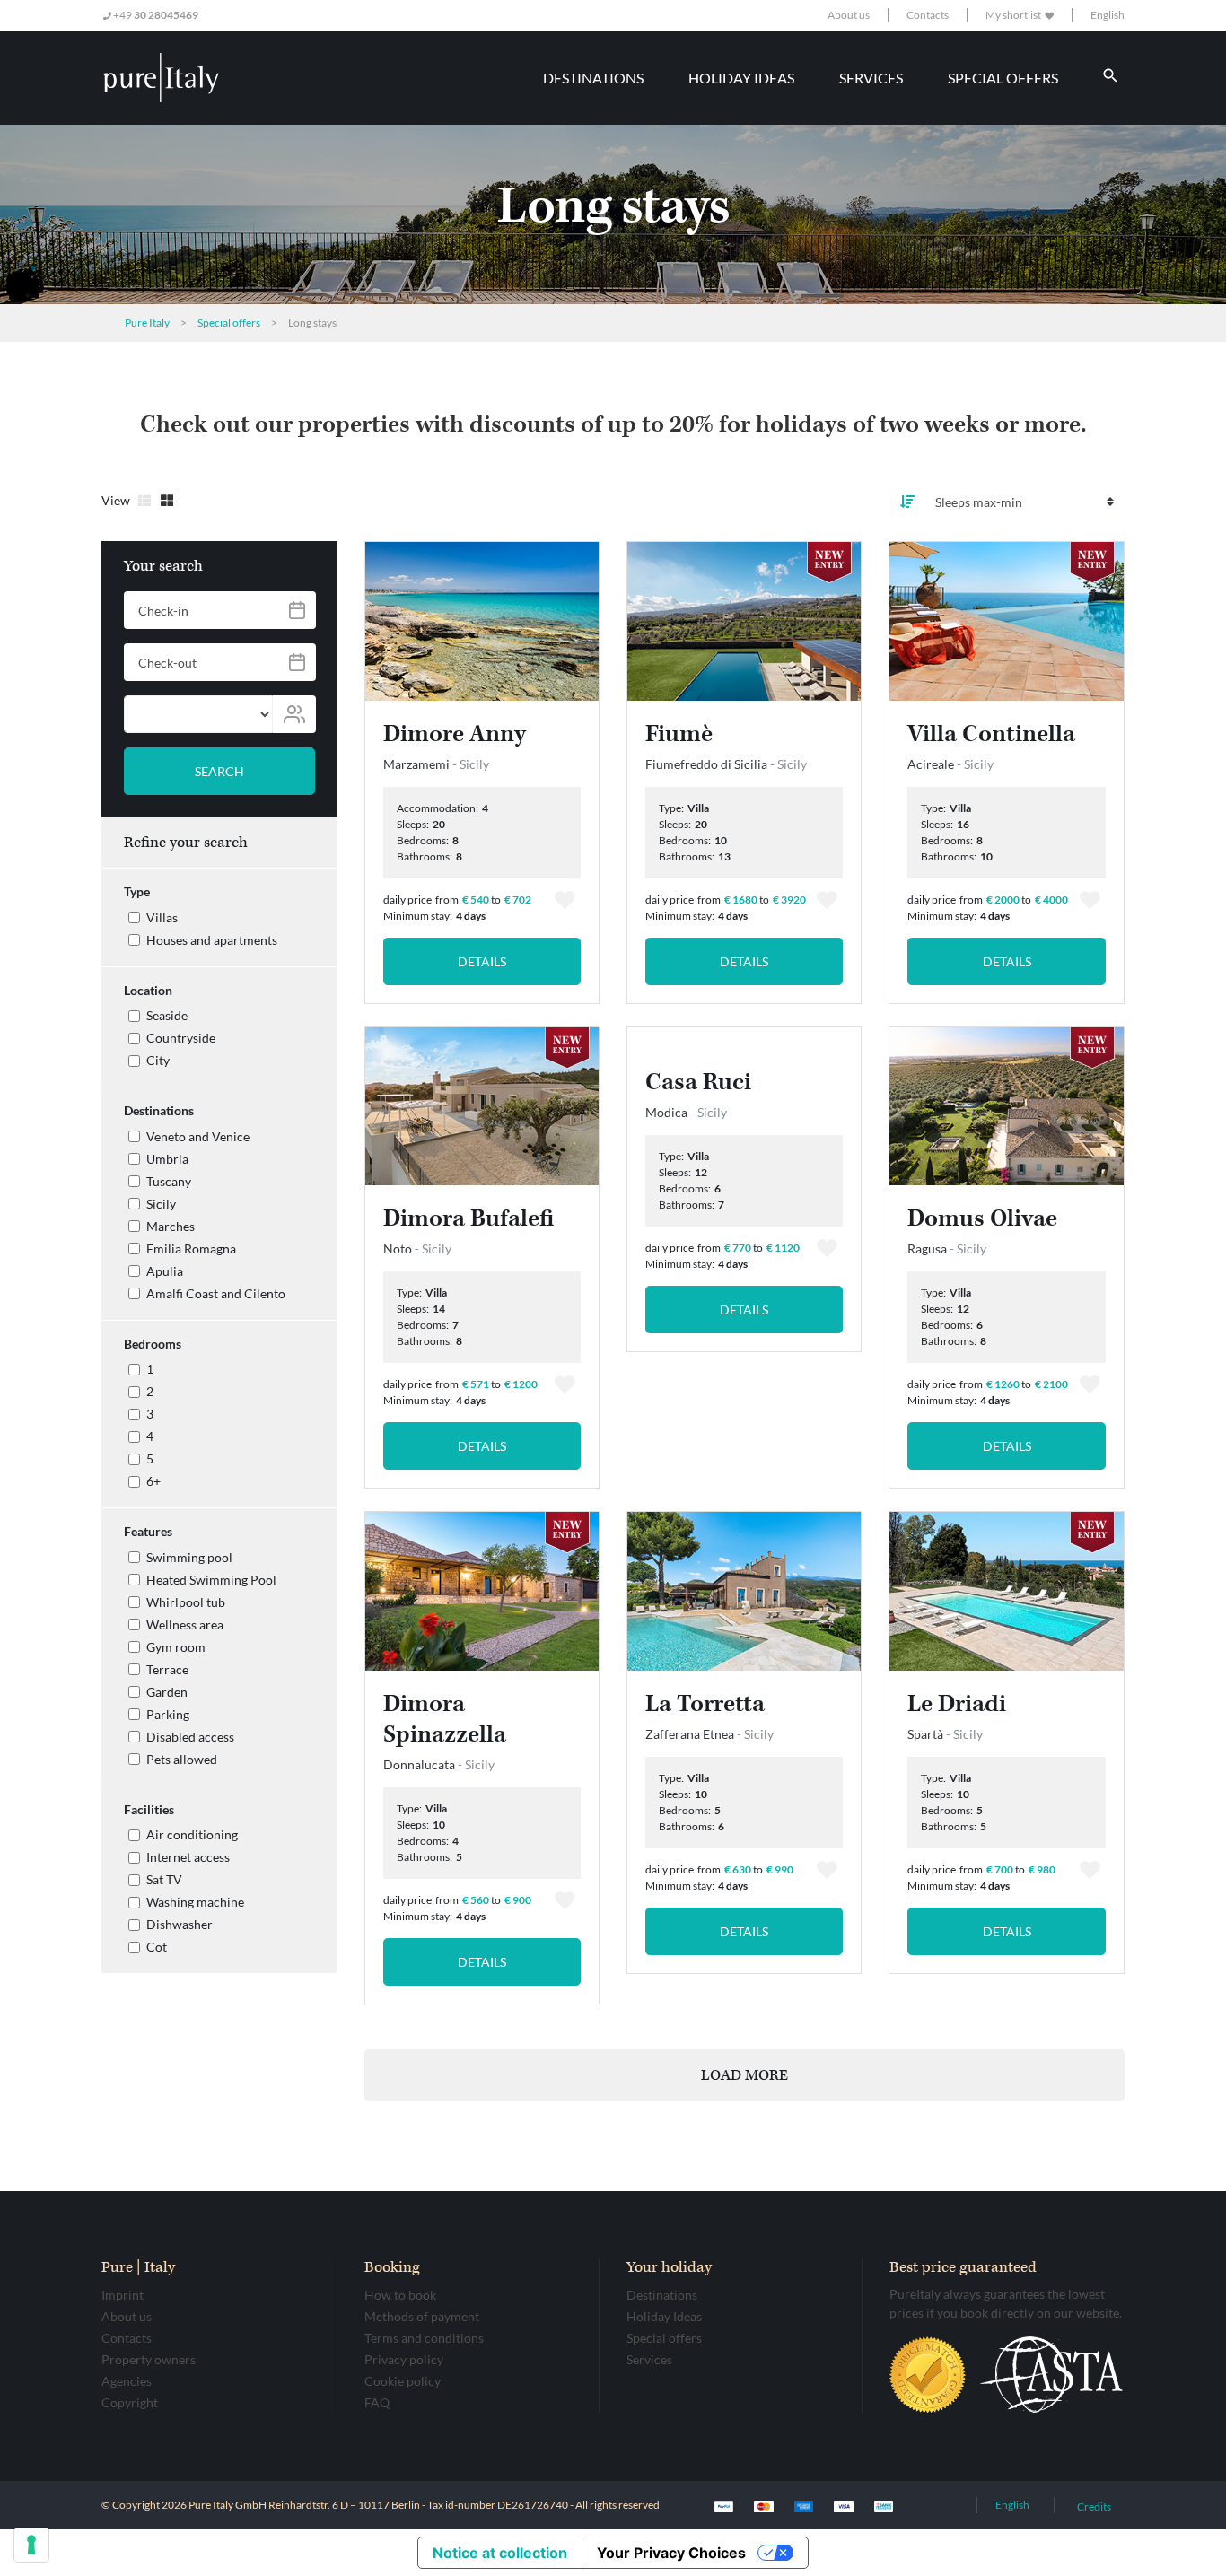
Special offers (664, 2338)
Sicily (161, 1204)
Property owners (149, 2359)
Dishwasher (180, 1924)
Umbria (167, 1159)
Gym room (176, 1647)
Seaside (167, 1015)
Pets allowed (182, 1759)
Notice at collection (500, 2553)
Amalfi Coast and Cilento (216, 1293)
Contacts (928, 15)
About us (849, 15)
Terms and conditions (424, 2338)
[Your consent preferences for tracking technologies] (31, 2545)
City (158, 1060)
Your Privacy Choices (671, 2553)
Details (482, 961)
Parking (168, 1714)
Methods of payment (422, 2316)
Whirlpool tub (186, 1602)
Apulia (165, 1271)
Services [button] (871, 78)
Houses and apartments (212, 940)
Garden (167, 1692)
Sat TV (164, 1879)
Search (219, 771)
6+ (153, 1481)
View (116, 500)
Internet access (188, 1857)
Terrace (167, 1669)
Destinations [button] (593, 78)
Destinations (662, 2295)
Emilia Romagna (191, 1249)
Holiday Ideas (664, 2316)
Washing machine (195, 1902)
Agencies (127, 2381)
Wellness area (185, 1624)
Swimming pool (189, 1557)
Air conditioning (192, 1834)
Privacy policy (404, 2359)
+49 (155, 15)
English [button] (1108, 15)
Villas (162, 917)
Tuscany (169, 1181)
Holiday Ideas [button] (741, 78)
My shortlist (1014, 15)
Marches (171, 1226)
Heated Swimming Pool (211, 1580)
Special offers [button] (1003, 78)
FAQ (377, 2402)
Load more (744, 2075)
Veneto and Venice (198, 1136)
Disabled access (190, 1737)
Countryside (181, 1038)
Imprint (123, 2295)
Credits (1094, 2506)
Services (649, 2359)
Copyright (130, 2402)
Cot (157, 1947)
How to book (400, 2295)
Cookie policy (403, 2381)
